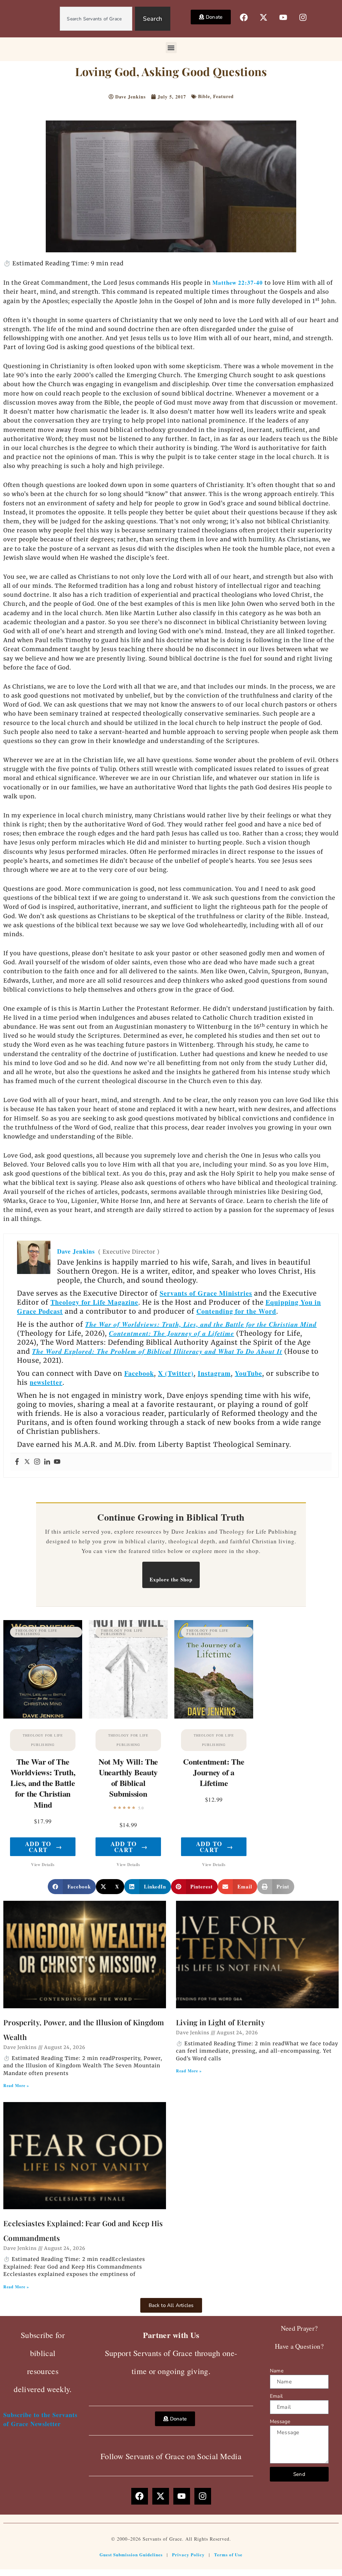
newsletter (46, 1382)
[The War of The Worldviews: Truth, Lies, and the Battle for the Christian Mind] (43, 1669)
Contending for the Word (236, 1311)
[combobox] (96, 19)
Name (277, 2371)
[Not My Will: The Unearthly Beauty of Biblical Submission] (128, 1669)
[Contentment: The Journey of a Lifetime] (214, 1669)
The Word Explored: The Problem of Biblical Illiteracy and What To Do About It (157, 1351)
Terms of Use (228, 2554)
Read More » (16, 2086)
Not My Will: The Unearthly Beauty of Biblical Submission (128, 1778)
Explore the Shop (171, 1579)
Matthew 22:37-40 (238, 283)
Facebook (139, 1373)
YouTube (248, 1373)
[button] (171, 48)
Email (276, 2396)
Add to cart (44, 1847)
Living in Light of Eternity (220, 2022)
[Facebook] (17, 1462)
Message (280, 2421)
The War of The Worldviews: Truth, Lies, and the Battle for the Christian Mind (43, 1783)
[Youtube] (57, 1462)
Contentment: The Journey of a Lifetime (172, 1333)
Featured (223, 96)
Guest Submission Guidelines (131, 2554)
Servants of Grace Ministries (206, 1293)
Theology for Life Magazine (94, 1302)
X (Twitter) (176, 1373)
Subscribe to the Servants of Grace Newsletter (40, 2419)
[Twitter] (27, 1462)
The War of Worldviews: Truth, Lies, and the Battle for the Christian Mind (201, 1324)
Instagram (214, 1373)
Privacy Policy (188, 2554)
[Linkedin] (47, 1462)
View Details (43, 1865)
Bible (204, 96)
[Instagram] (37, 1462)
